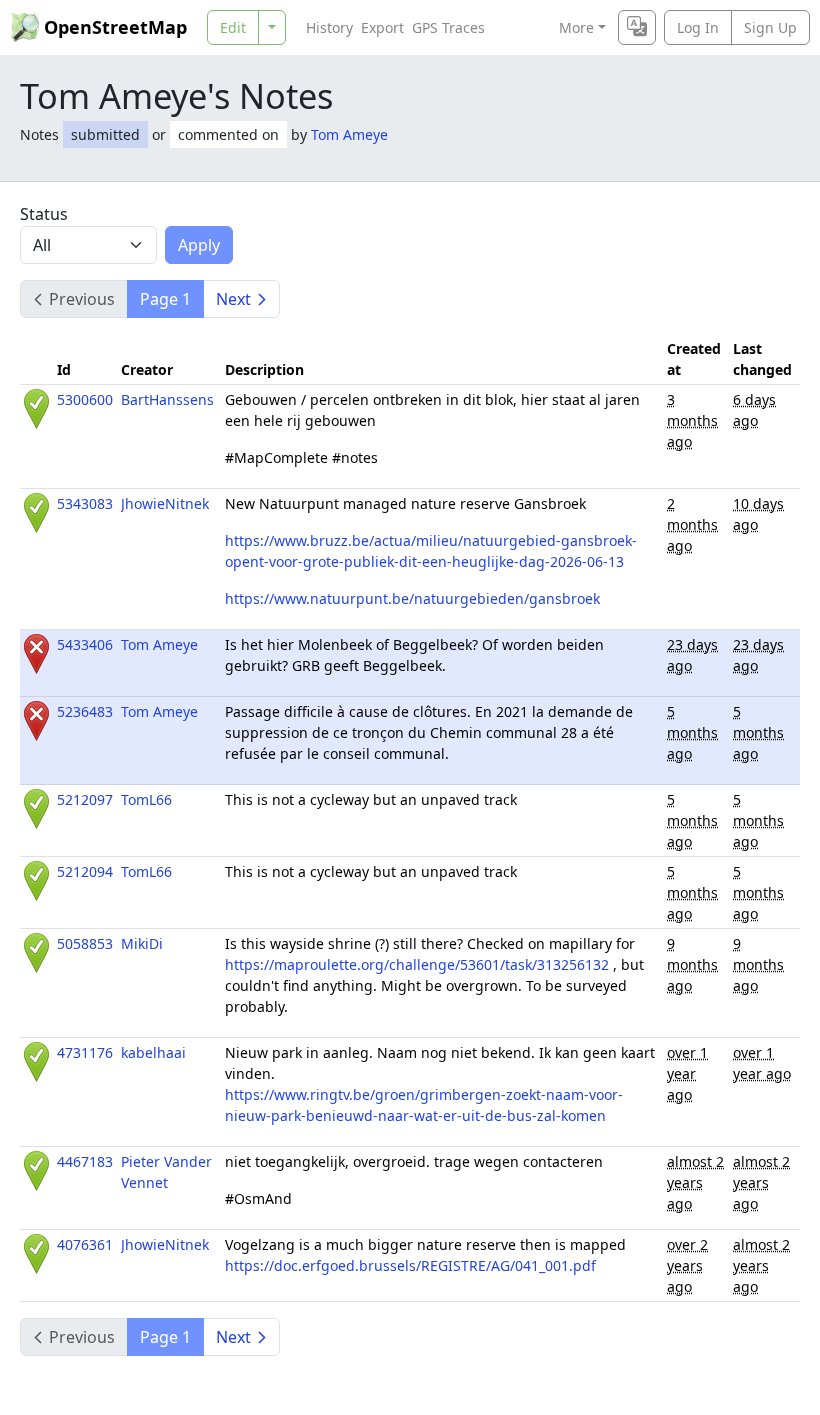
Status (44, 214)
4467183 (85, 1161)
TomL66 (146, 799)
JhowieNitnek (165, 503)
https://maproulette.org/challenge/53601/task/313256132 (417, 964)
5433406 (85, 644)
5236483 (85, 711)
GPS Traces (448, 27)
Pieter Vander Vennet (166, 1172)
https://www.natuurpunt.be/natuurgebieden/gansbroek (412, 598)
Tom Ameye (349, 134)
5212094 (85, 871)
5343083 (85, 503)
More (576, 27)
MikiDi (142, 943)
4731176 (85, 1052)
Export (382, 27)
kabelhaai (153, 1052)
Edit (233, 27)
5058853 (85, 943)
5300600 (85, 399)
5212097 (85, 799)
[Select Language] (637, 27)
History (329, 27)
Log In (698, 27)
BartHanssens (167, 399)
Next (233, 299)
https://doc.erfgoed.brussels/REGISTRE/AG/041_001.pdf (410, 1265)
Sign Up (770, 27)
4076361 (85, 1244)
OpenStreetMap (115, 27)
